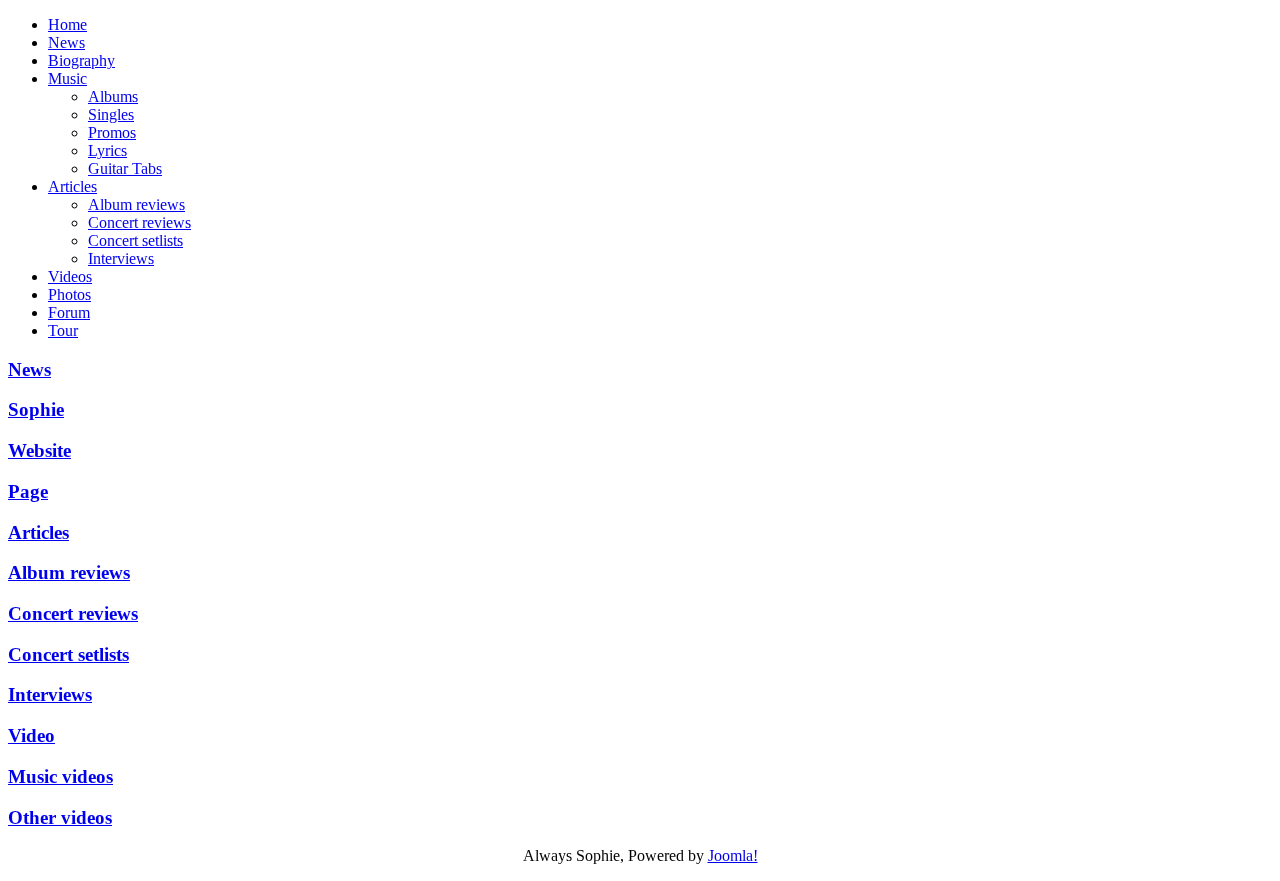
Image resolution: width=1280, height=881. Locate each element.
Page (28, 491)
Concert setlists (68, 654)
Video (31, 735)
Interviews (50, 694)
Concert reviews (73, 613)
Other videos (60, 817)
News (29, 369)
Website (39, 450)
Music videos (60, 776)
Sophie (36, 409)
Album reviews (69, 572)
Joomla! (733, 855)
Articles (38, 532)
